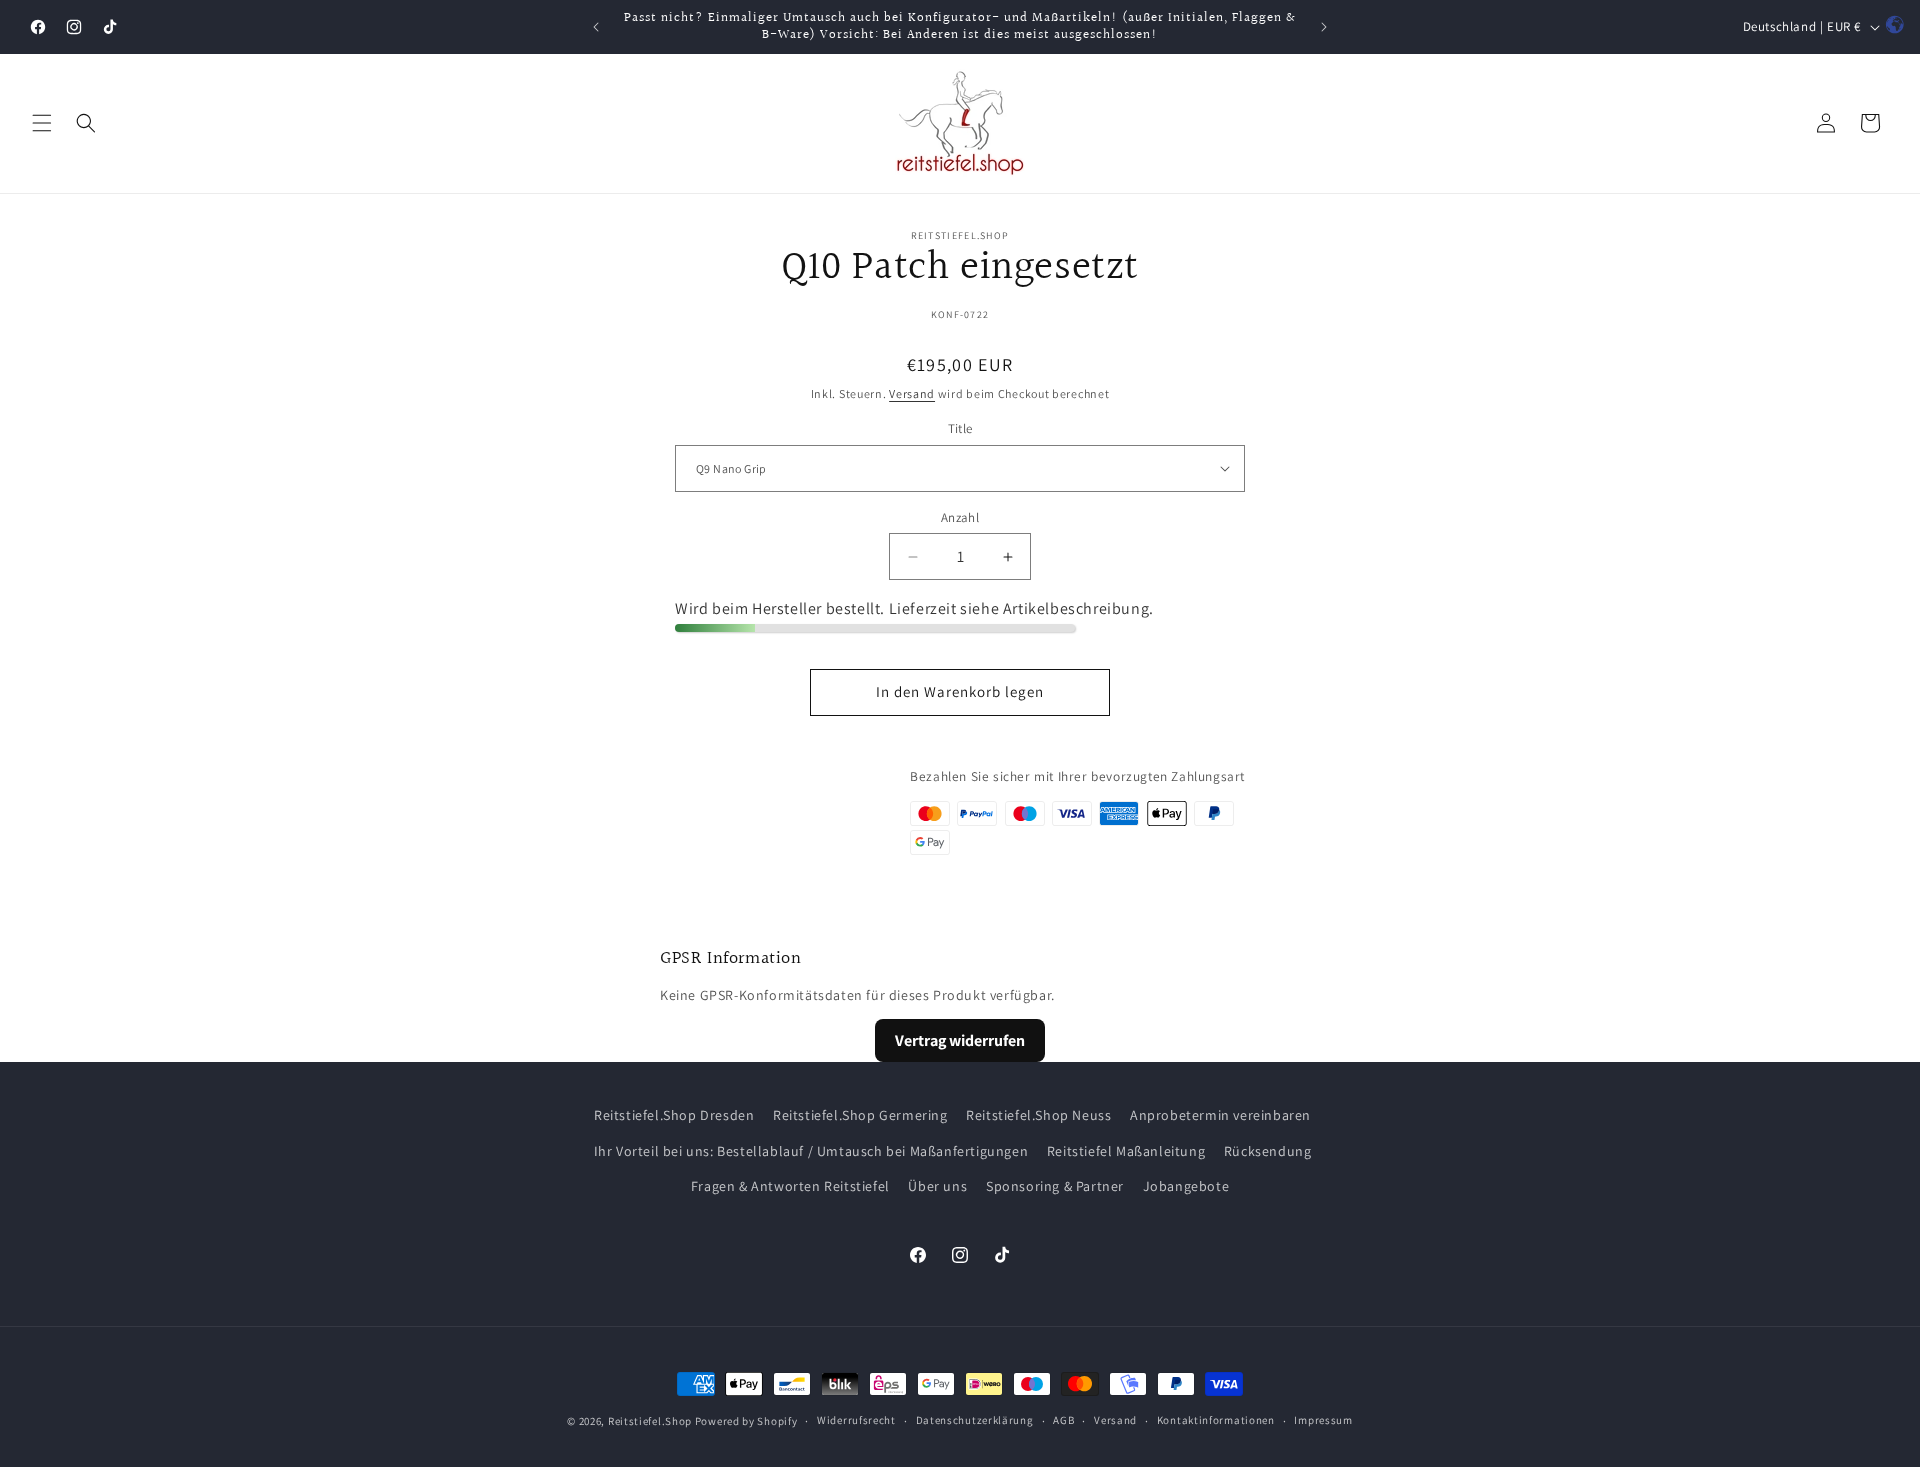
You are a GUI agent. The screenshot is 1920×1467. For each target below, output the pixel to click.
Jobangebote (1186, 1185)
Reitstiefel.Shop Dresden (674, 1115)
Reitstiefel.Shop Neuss (1038, 1115)
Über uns (937, 1185)
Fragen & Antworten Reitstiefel (790, 1185)
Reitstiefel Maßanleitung (1126, 1150)
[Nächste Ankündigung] (1324, 27)
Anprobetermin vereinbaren (1220, 1115)
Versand (912, 393)
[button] (42, 123)
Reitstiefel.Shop (650, 1421)
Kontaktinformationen (1216, 1420)
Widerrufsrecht (856, 1420)
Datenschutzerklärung (975, 1420)
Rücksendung (1268, 1150)
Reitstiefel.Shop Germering (860, 1115)
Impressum (1323, 1420)
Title (960, 428)
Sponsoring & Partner (1055, 1185)
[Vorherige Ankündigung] (596, 27)
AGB (1063, 1420)
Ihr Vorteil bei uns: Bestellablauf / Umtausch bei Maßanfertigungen (811, 1150)
